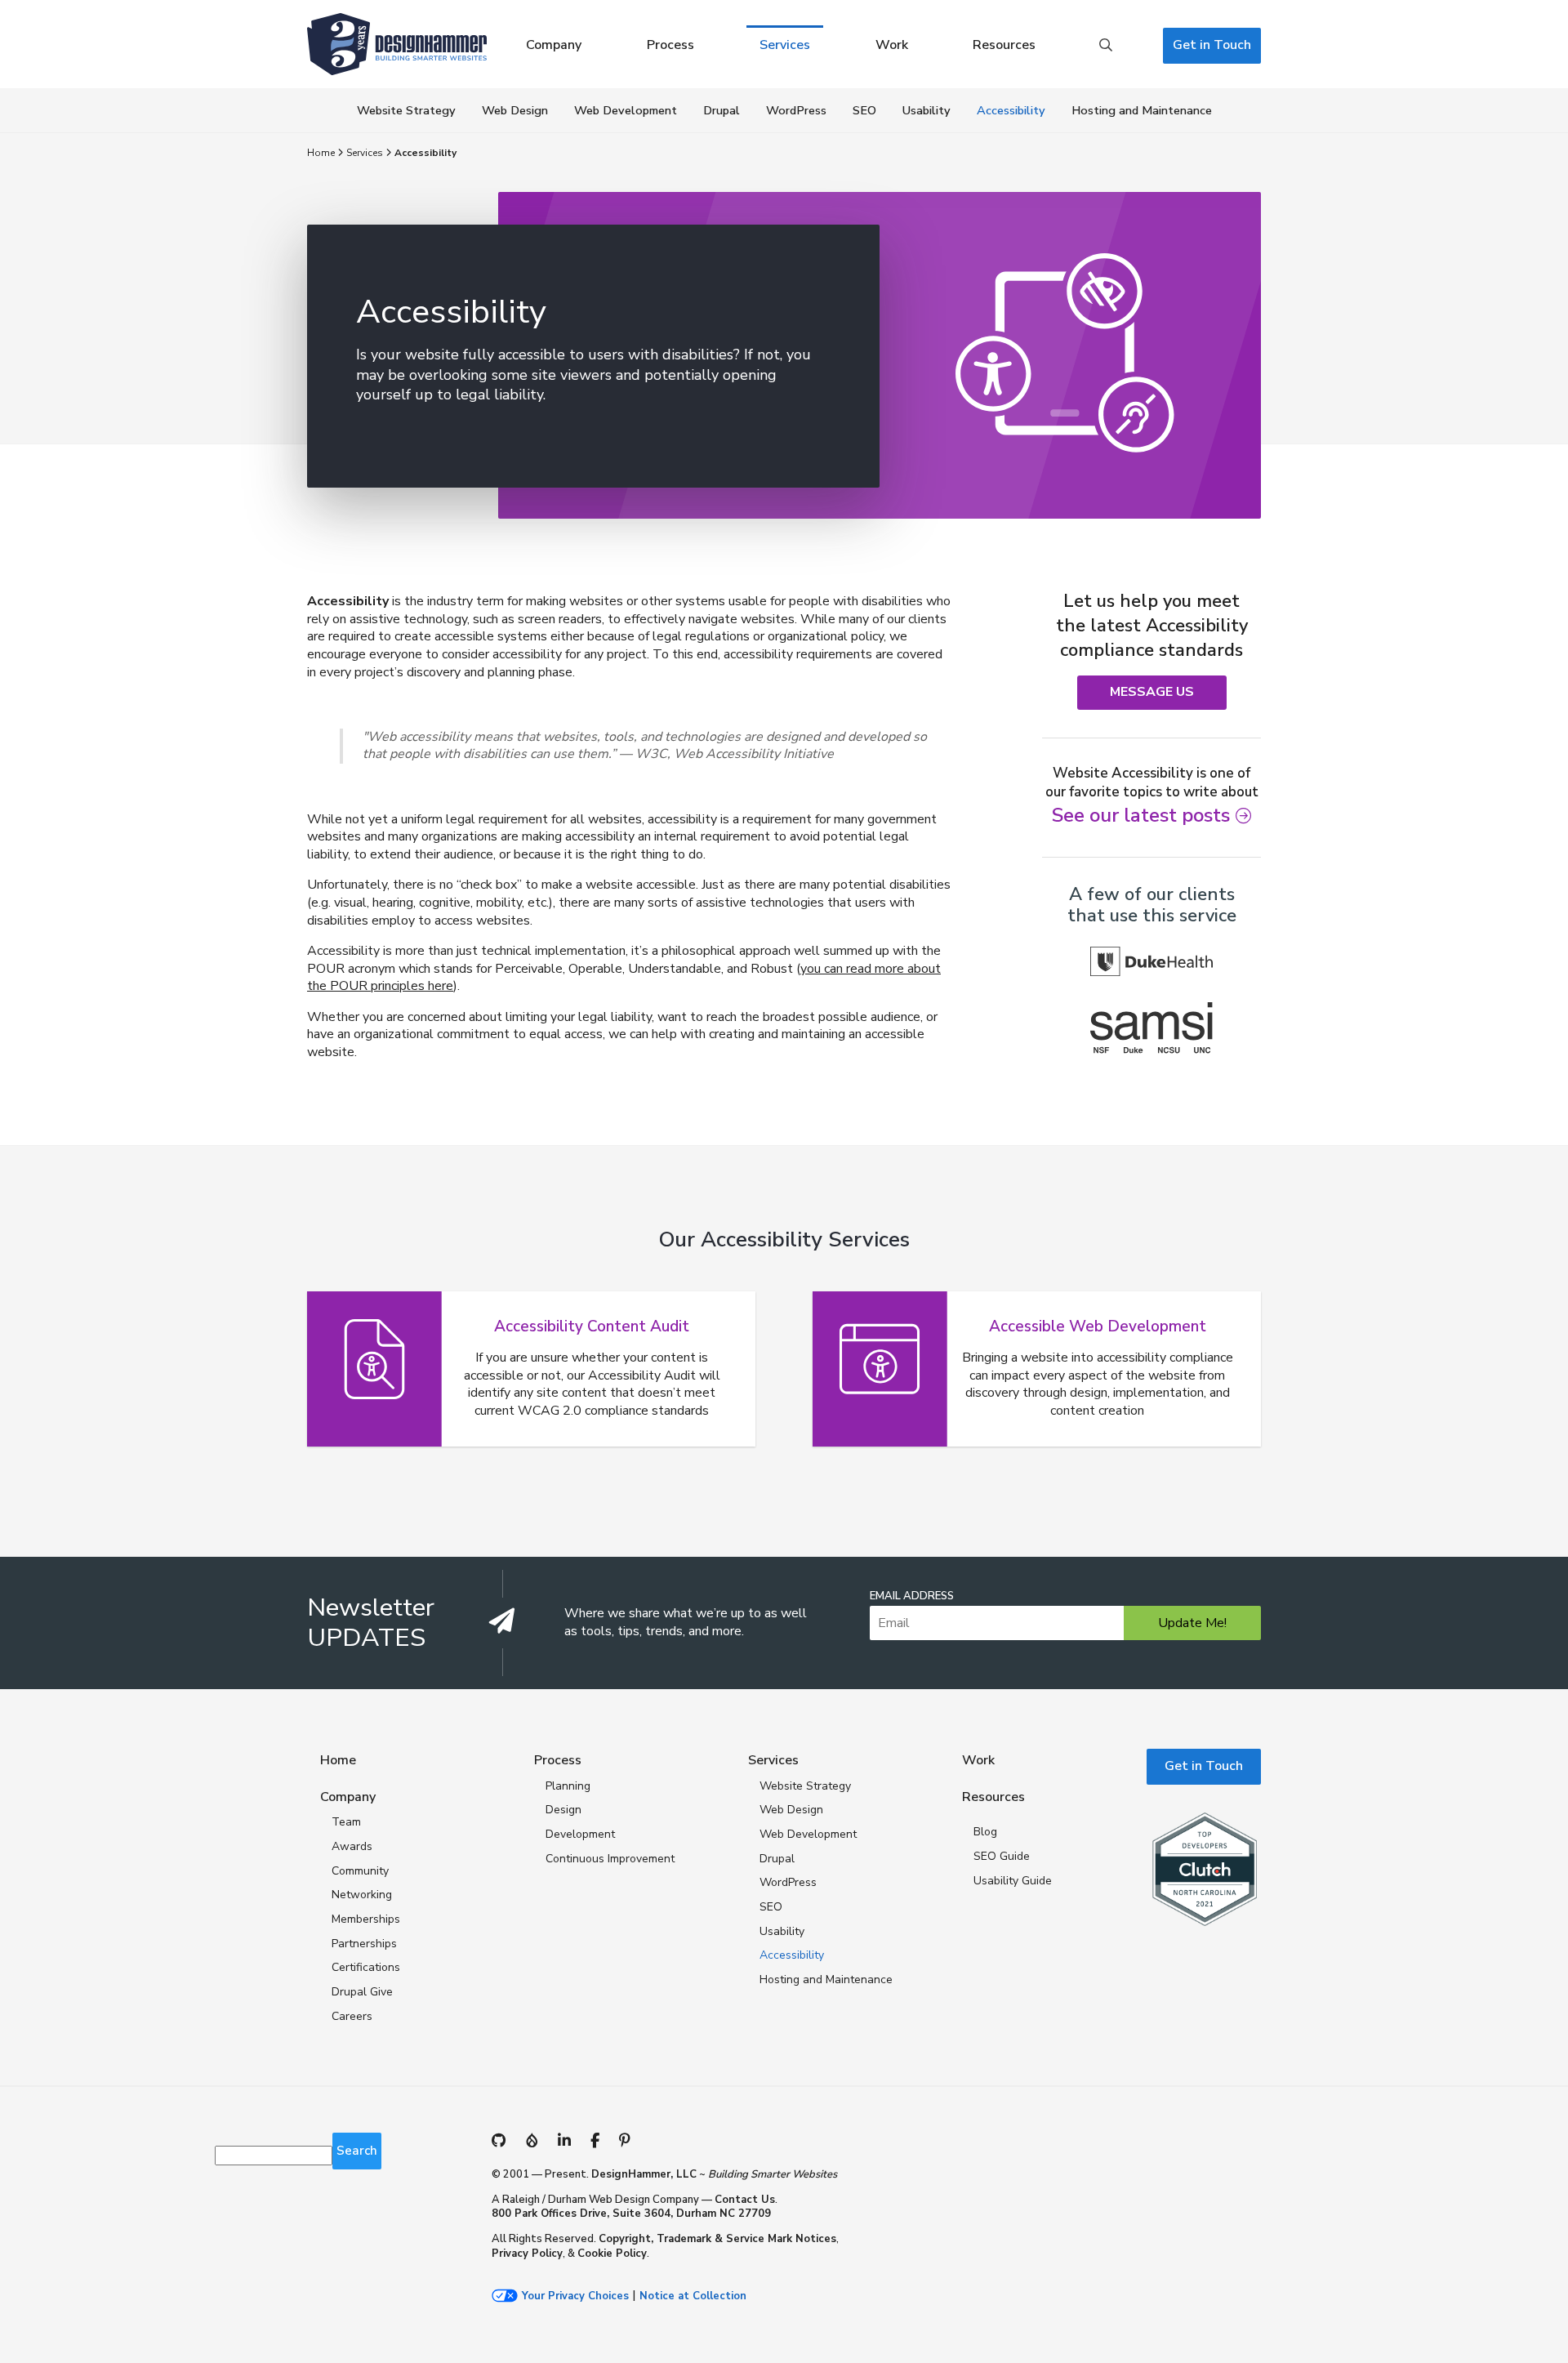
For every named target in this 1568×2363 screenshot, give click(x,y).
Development (580, 1834)
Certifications (366, 1967)
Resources (1004, 45)
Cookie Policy (612, 2254)
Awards (352, 1846)
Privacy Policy (527, 2254)
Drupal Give (362, 1992)
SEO (864, 110)
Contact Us (745, 2200)
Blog (985, 1832)
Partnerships (364, 1944)
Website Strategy (406, 110)
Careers (352, 2016)
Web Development (626, 110)
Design (563, 1810)
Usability (927, 110)
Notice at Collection (693, 2296)
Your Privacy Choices (575, 2296)
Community (360, 1871)
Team (346, 1822)
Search (1106, 46)
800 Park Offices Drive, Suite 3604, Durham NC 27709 (631, 2214)
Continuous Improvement (610, 1859)
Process (670, 45)
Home (321, 153)
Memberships (366, 1919)
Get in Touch (1212, 45)
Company (554, 45)
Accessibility (1011, 110)
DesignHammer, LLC (644, 2174)
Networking (362, 1895)
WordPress (796, 110)
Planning (568, 1786)
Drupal (722, 110)
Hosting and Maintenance (1142, 110)
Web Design (515, 110)
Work (892, 45)
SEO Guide (1002, 1856)
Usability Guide (1013, 1881)
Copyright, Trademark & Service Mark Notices (717, 2239)
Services (785, 45)
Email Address (912, 1596)
